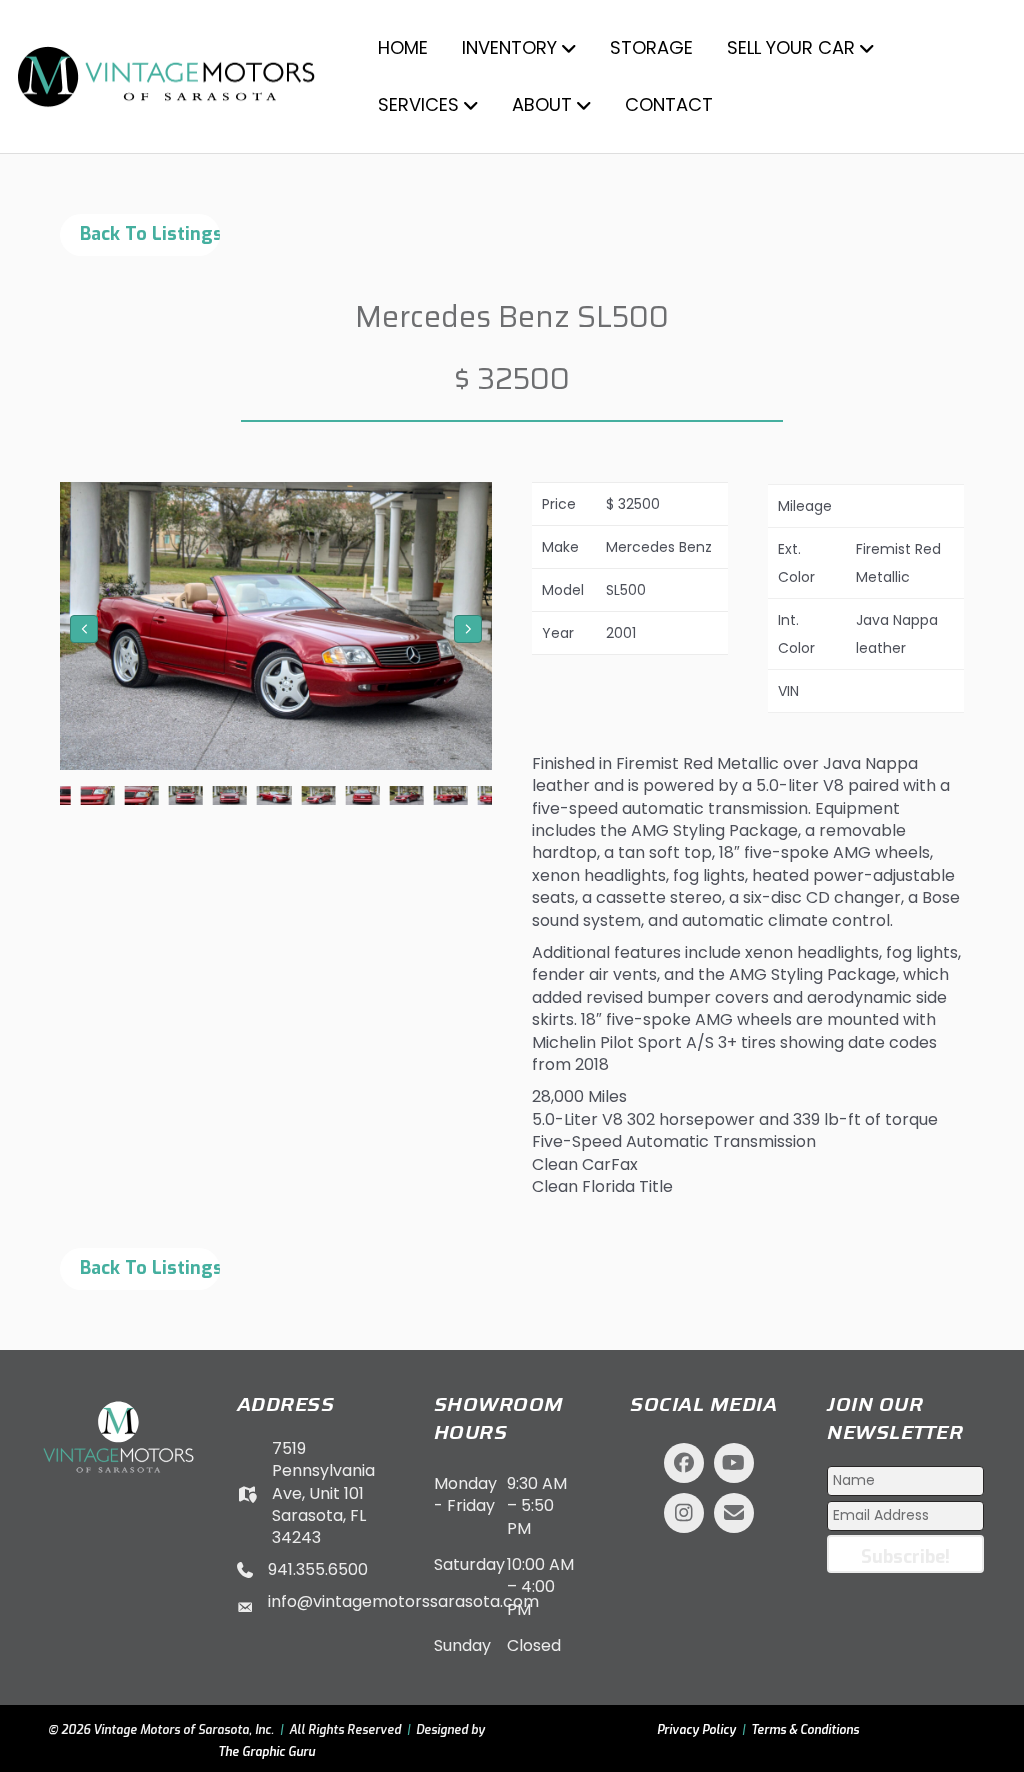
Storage (651, 47)
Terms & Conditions (805, 1730)
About (542, 104)
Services (418, 104)
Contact (669, 104)
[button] (84, 629)
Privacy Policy (696, 1730)
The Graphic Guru (266, 1752)
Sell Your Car (791, 47)
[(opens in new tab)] (118, 1435)
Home (403, 47)
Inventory (509, 47)
